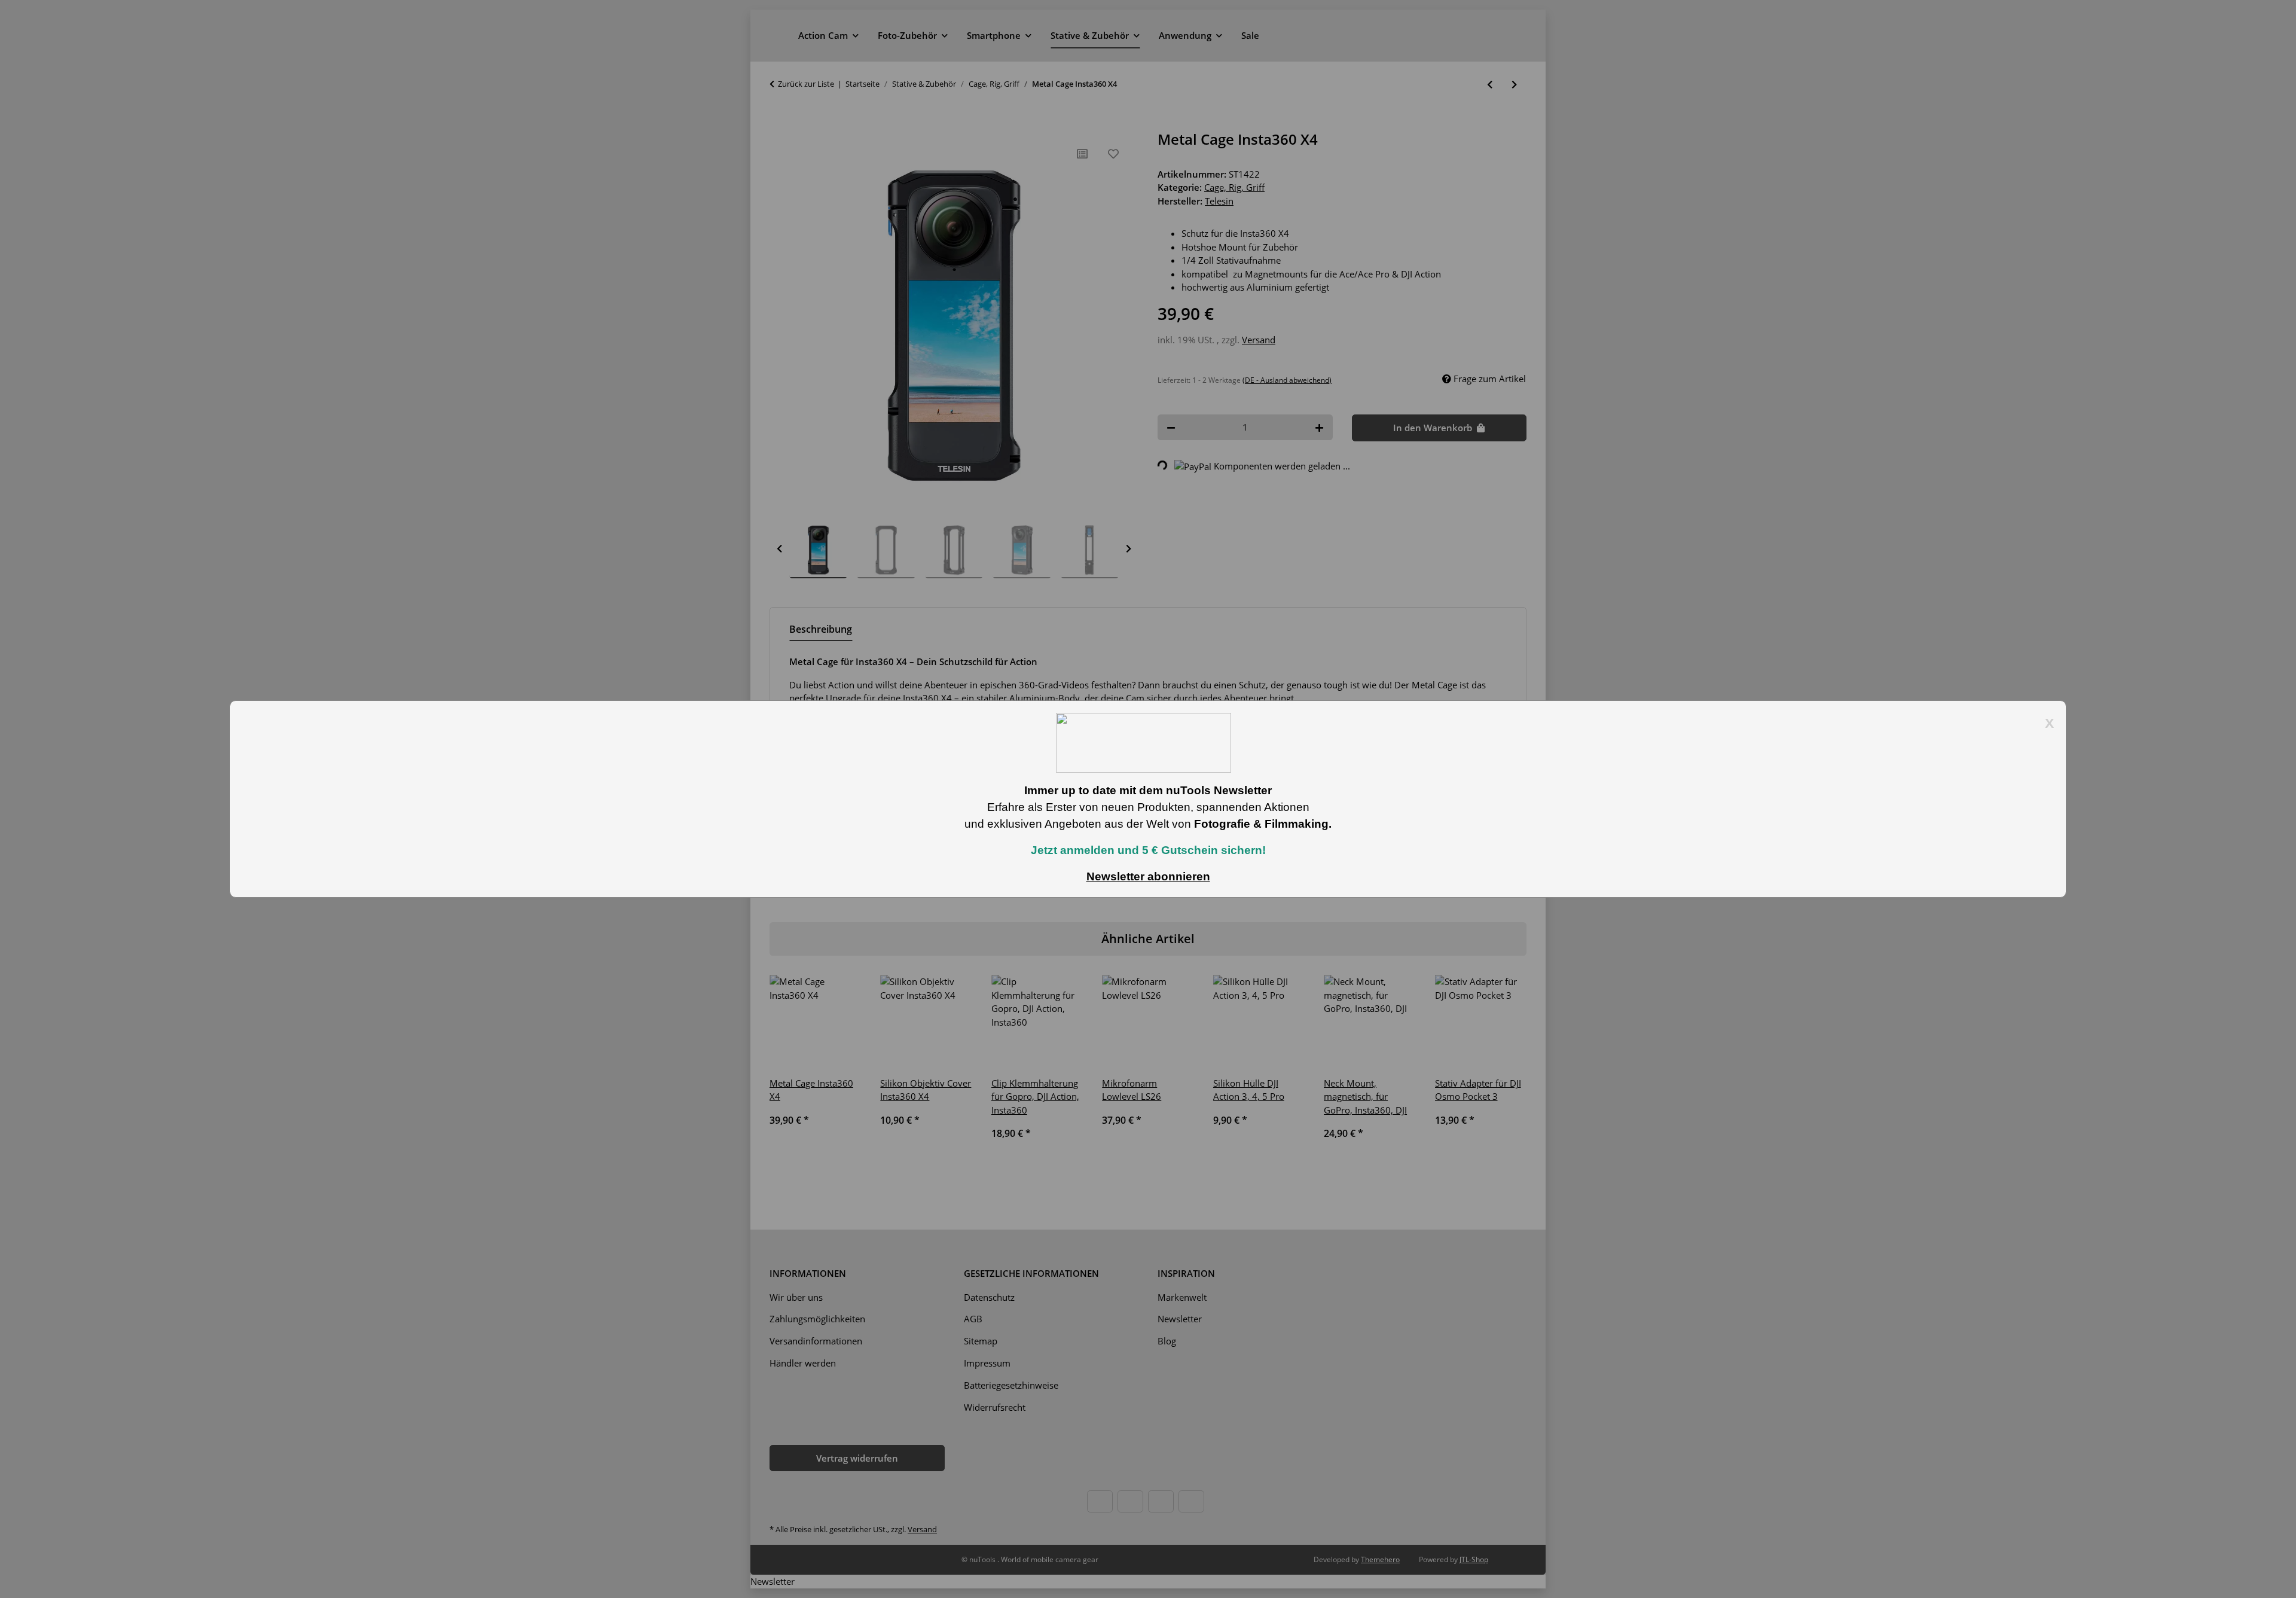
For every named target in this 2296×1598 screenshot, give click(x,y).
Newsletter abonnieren (1148, 876)
